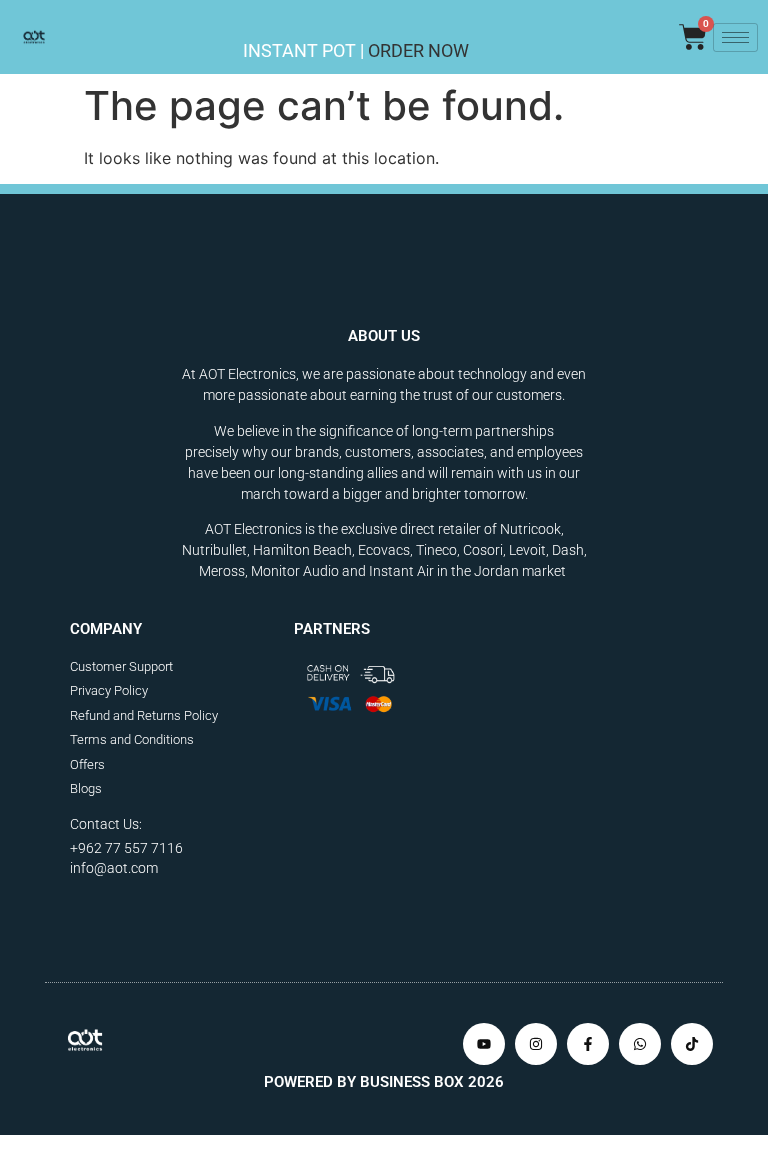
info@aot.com (114, 868)
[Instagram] (536, 1044)
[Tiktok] (692, 1044)
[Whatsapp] (640, 1044)
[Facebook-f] (588, 1044)
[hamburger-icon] (735, 37)
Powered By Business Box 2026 (384, 1082)
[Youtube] (484, 1044)
